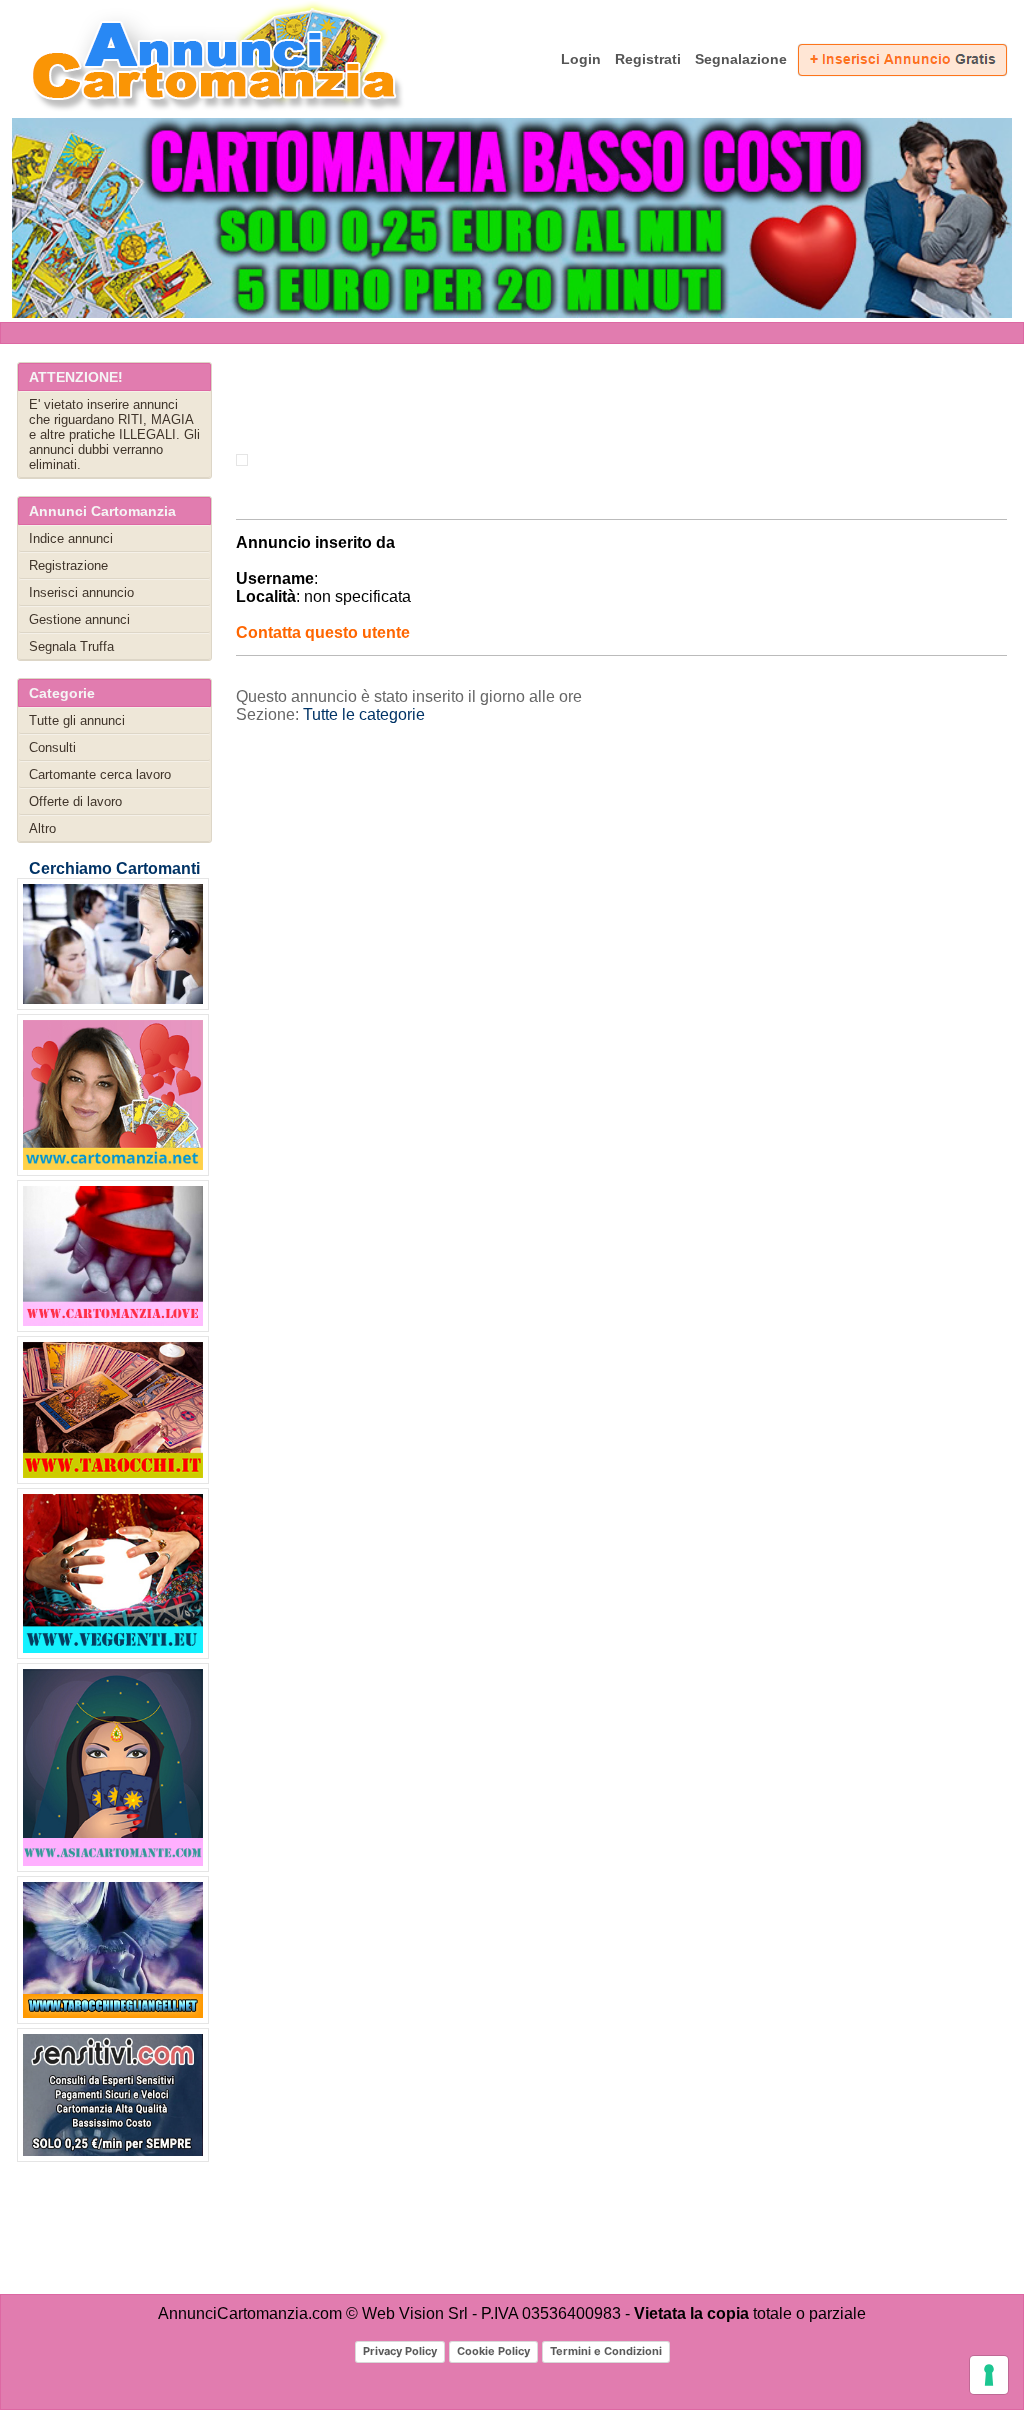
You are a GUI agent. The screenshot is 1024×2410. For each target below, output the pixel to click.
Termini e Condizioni (606, 2351)
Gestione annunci (79, 619)
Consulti (52, 747)
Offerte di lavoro (75, 801)
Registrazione (68, 565)
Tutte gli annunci (77, 720)
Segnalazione (741, 59)
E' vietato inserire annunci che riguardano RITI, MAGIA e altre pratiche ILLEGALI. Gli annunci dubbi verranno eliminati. (114, 434)
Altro (42, 828)
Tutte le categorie (364, 714)
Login (581, 59)
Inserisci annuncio (81, 592)
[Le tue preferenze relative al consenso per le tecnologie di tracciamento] (989, 2375)
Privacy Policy (400, 2351)
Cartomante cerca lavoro (100, 774)
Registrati (648, 59)
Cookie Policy (493, 2351)
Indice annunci (71, 538)
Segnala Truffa (71, 646)
